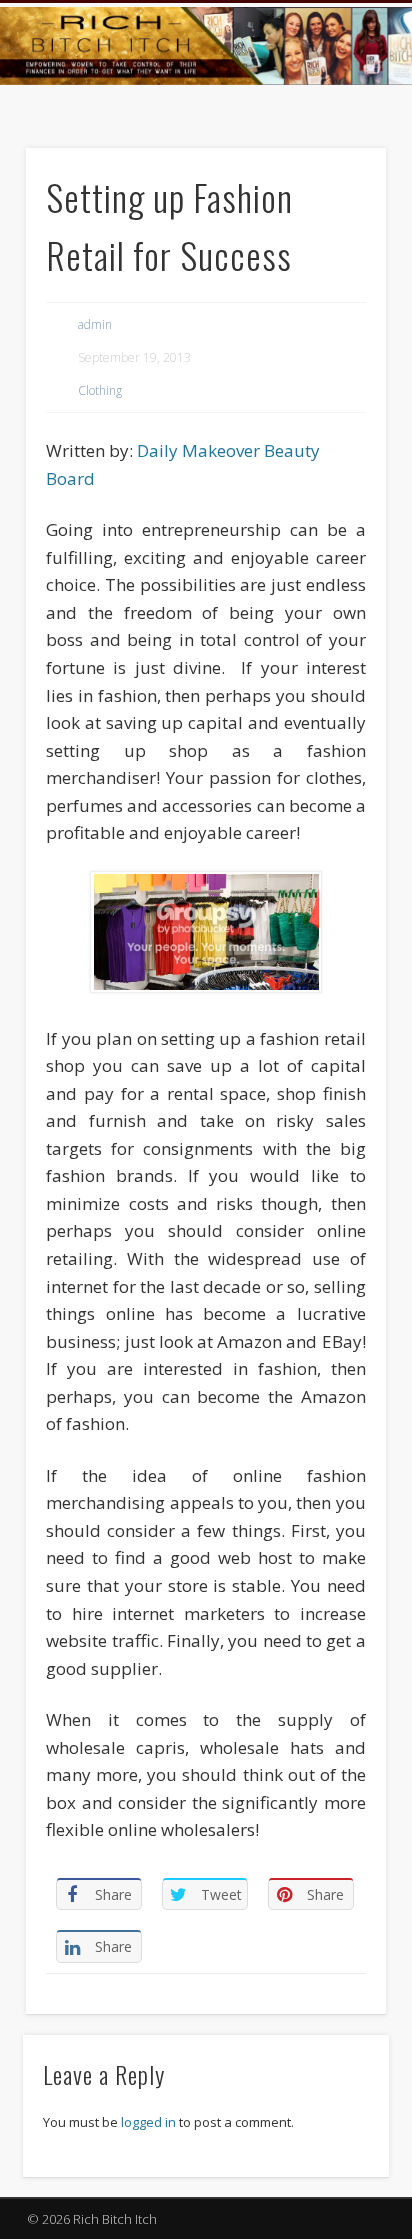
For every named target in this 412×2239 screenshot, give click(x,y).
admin (95, 324)
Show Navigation (334, 179)
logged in (148, 2122)
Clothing (100, 390)
